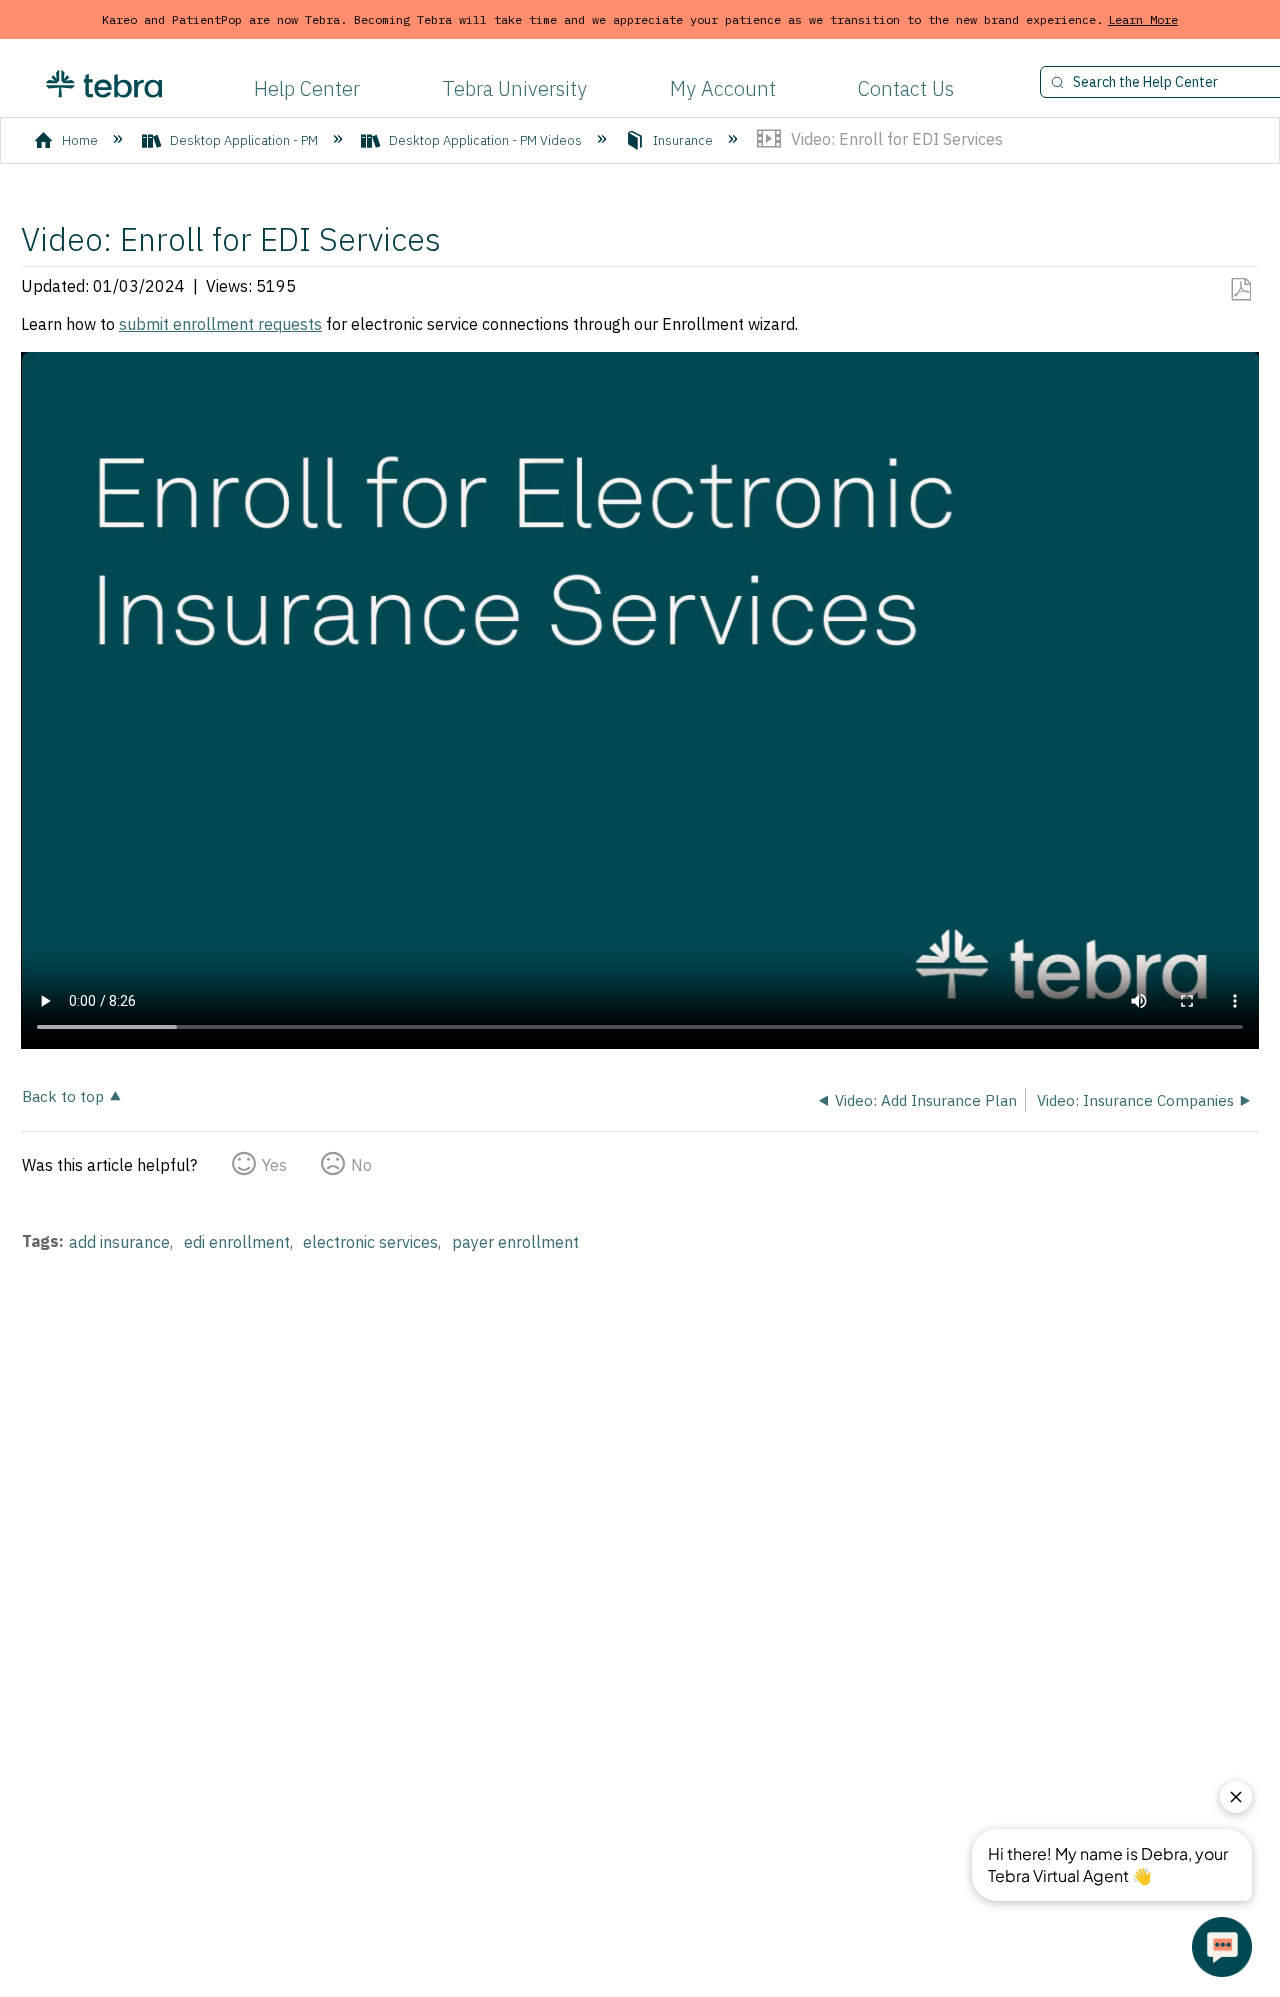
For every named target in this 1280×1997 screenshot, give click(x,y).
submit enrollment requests (220, 324)
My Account (723, 88)
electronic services (370, 1242)
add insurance (119, 1242)
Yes (274, 1165)
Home (80, 140)
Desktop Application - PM (244, 140)
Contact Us (906, 88)
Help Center (307, 88)
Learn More (1143, 19)
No (361, 1165)
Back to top (63, 1095)
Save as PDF (1240, 290)
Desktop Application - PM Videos (485, 140)
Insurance (683, 140)
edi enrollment (237, 1242)
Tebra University (514, 88)
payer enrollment (515, 1242)
